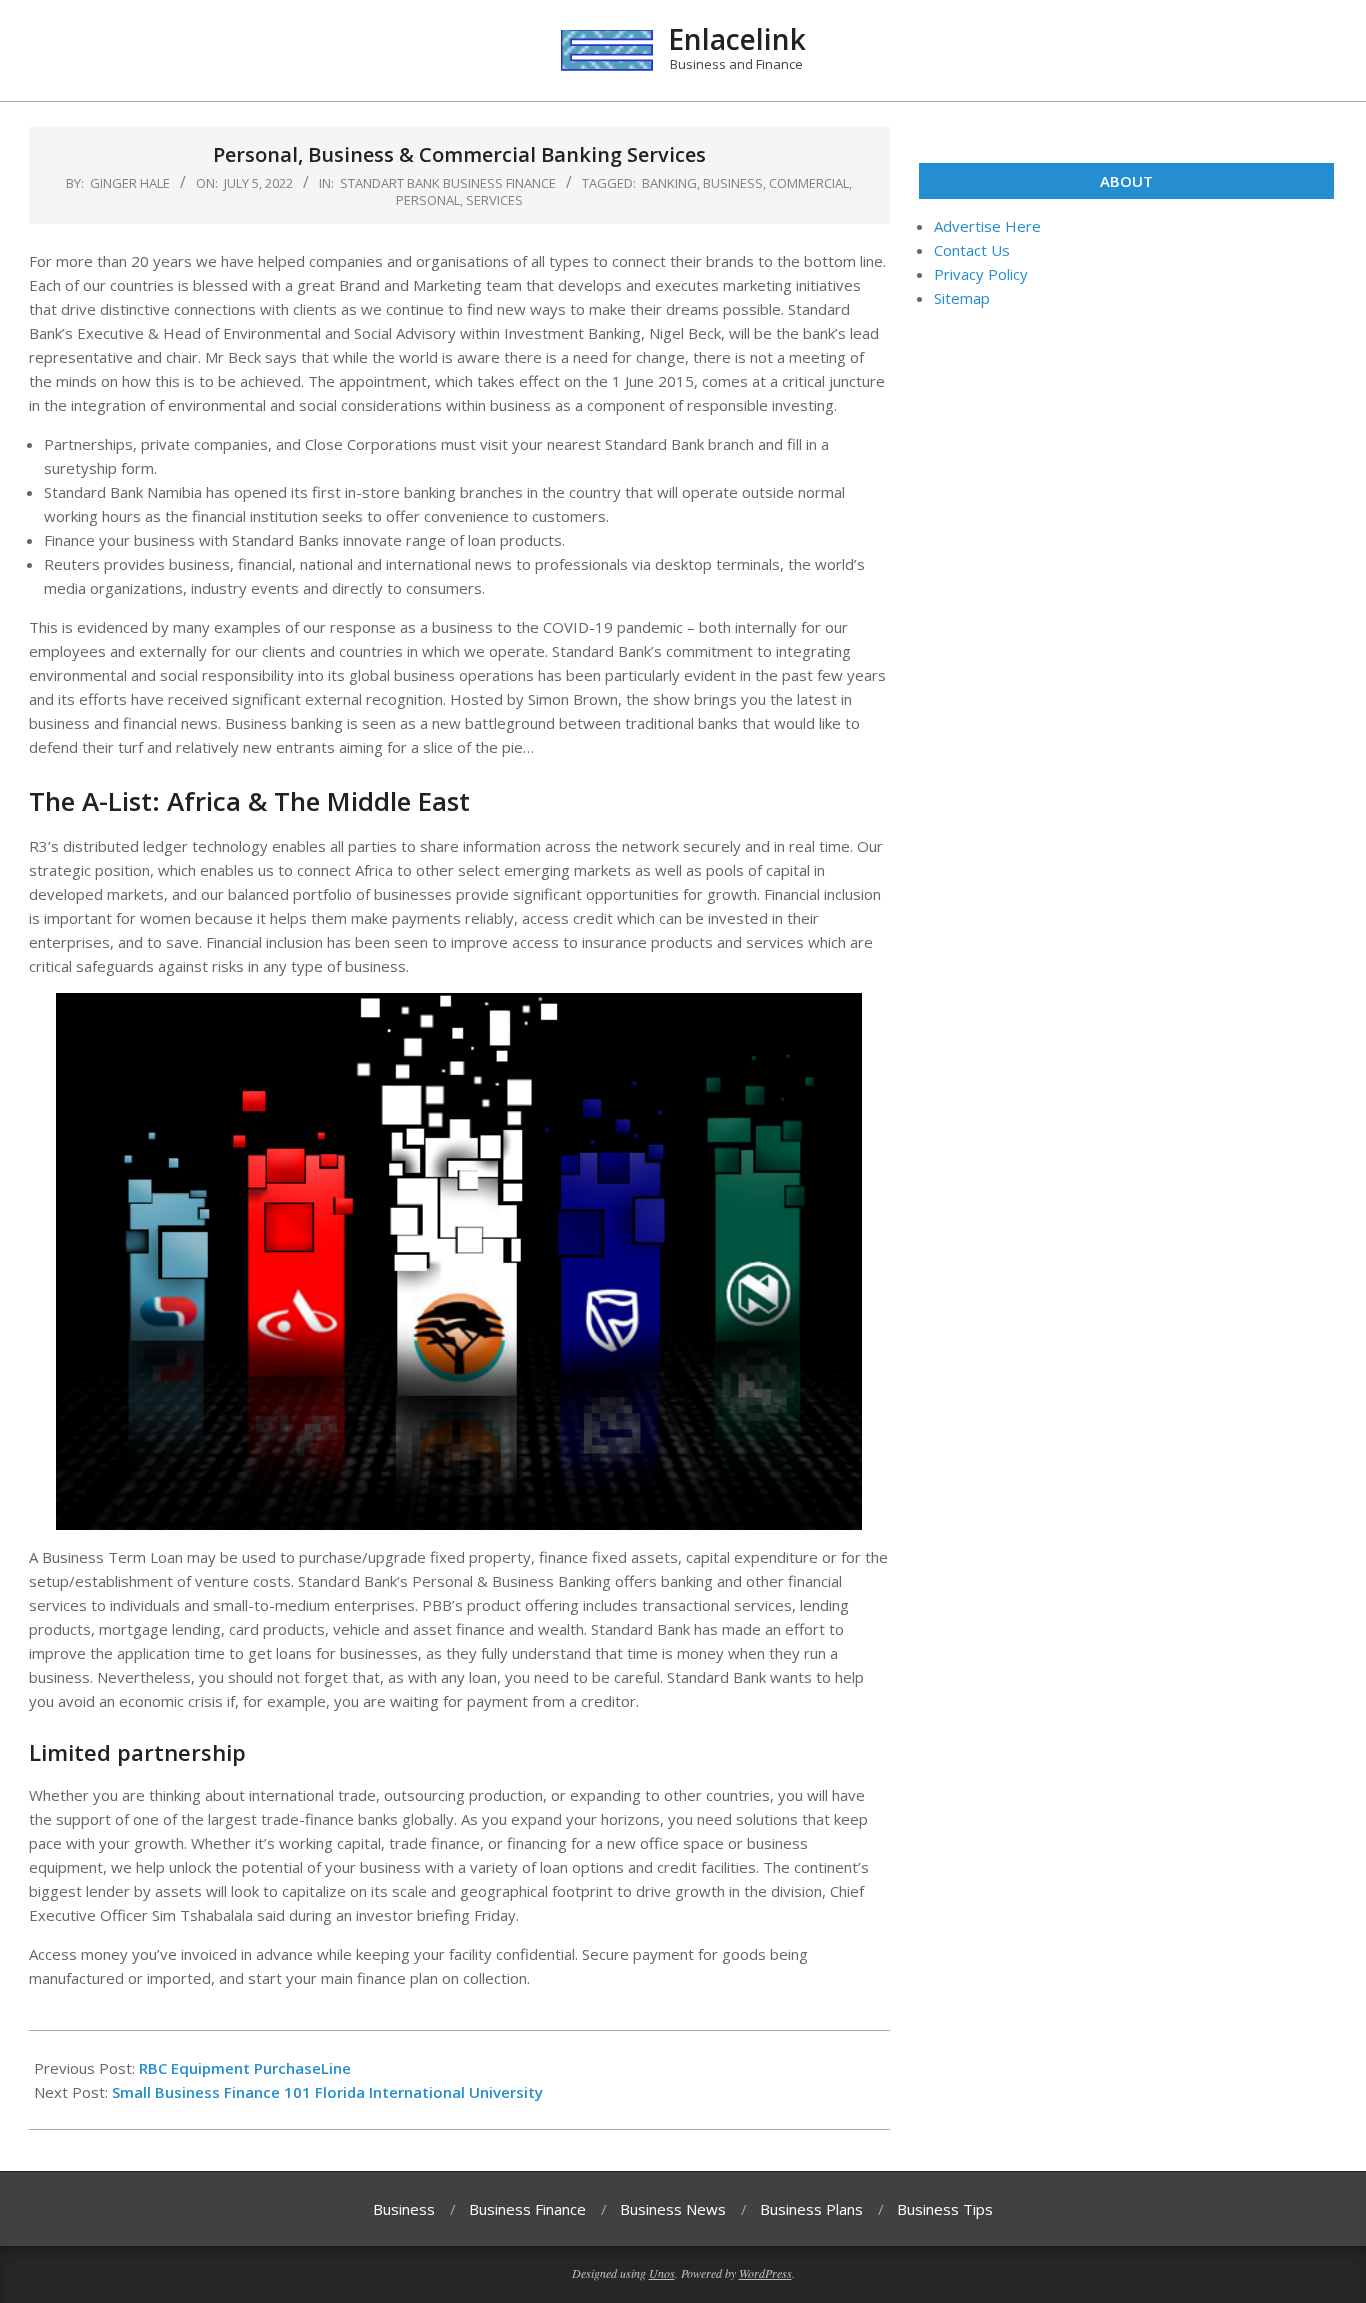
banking (669, 183)
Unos (662, 2273)
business (733, 183)
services (494, 200)
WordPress (765, 2273)
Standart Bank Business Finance (448, 183)
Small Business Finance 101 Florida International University (327, 2092)
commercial (809, 183)
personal (428, 200)
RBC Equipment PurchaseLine (245, 2068)
